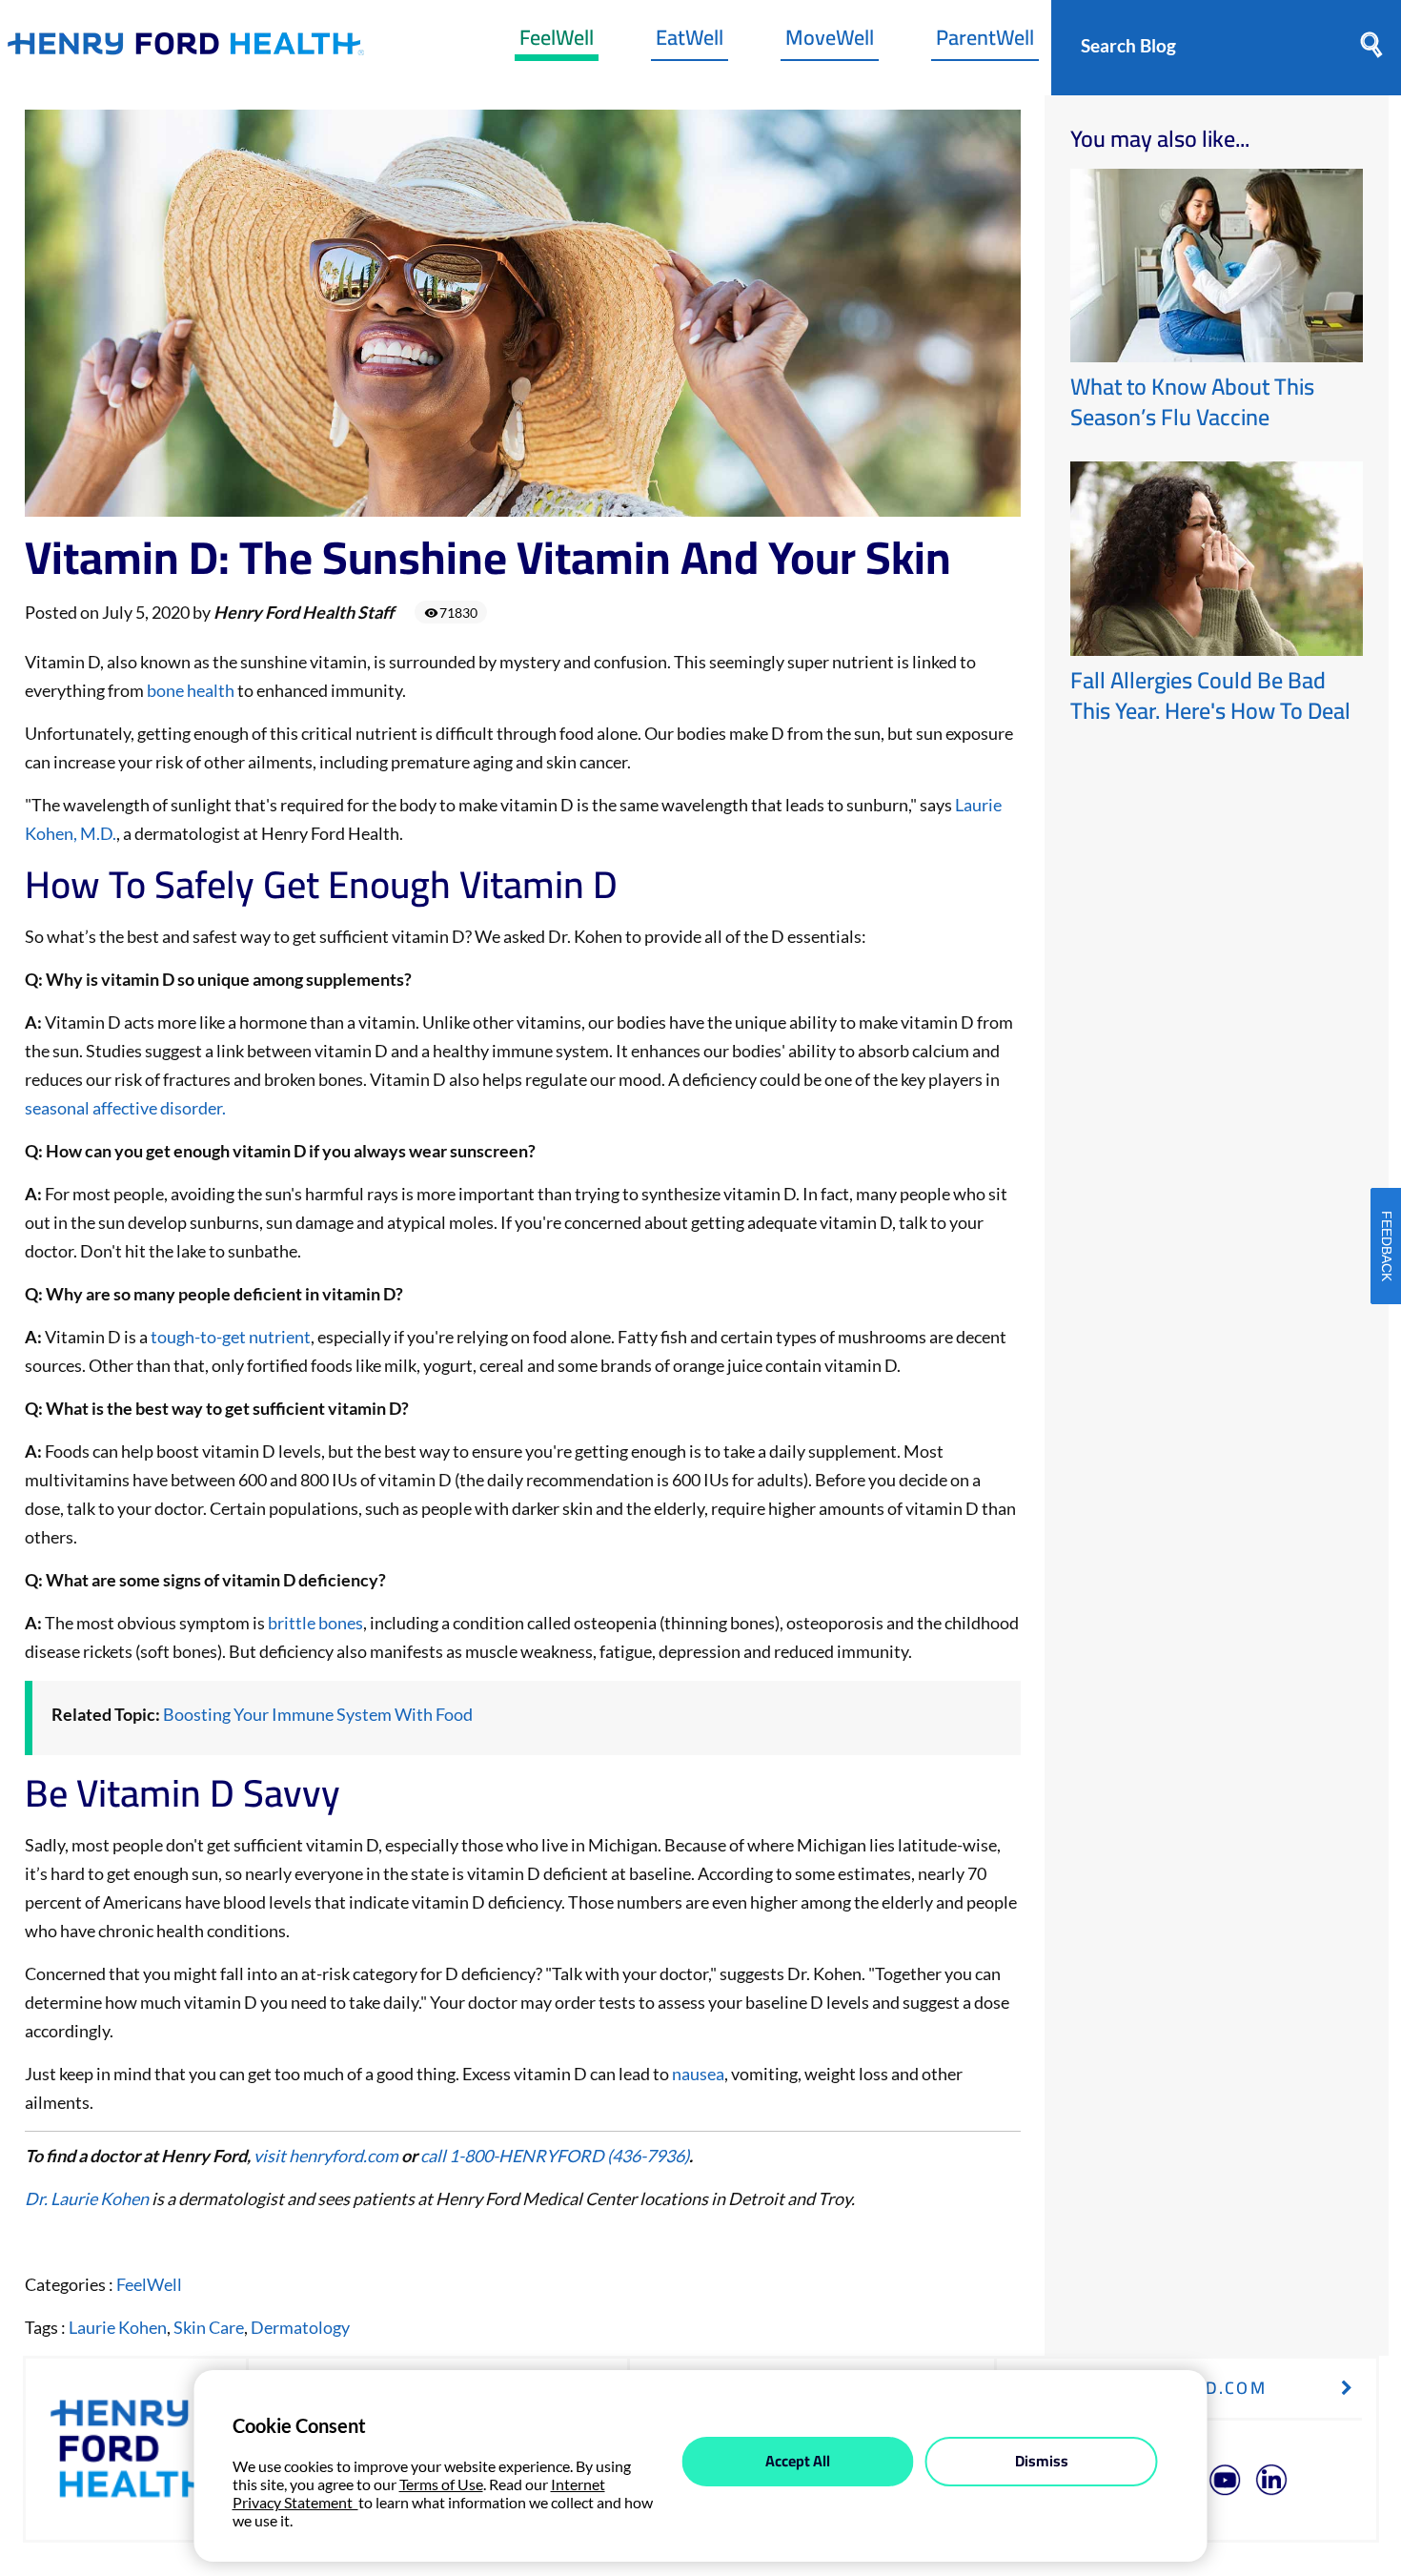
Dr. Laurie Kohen (87, 2198)
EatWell (690, 42)
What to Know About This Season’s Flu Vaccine (1192, 402)
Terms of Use (441, 2484)
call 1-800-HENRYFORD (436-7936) (555, 2156)
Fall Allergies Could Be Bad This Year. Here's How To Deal (1210, 695)
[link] (186, 48)
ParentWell (985, 42)
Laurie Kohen (118, 2327)
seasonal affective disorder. (125, 1108)
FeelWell (557, 42)
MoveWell (830, 42)
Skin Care (209, 2327)
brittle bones (315, 1623)
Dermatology (300, 2327)
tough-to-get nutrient (231, 1337)
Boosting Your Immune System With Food (318, 1714)
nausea (698, 2074)
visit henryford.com (326, 2156)
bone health (191, 690)
